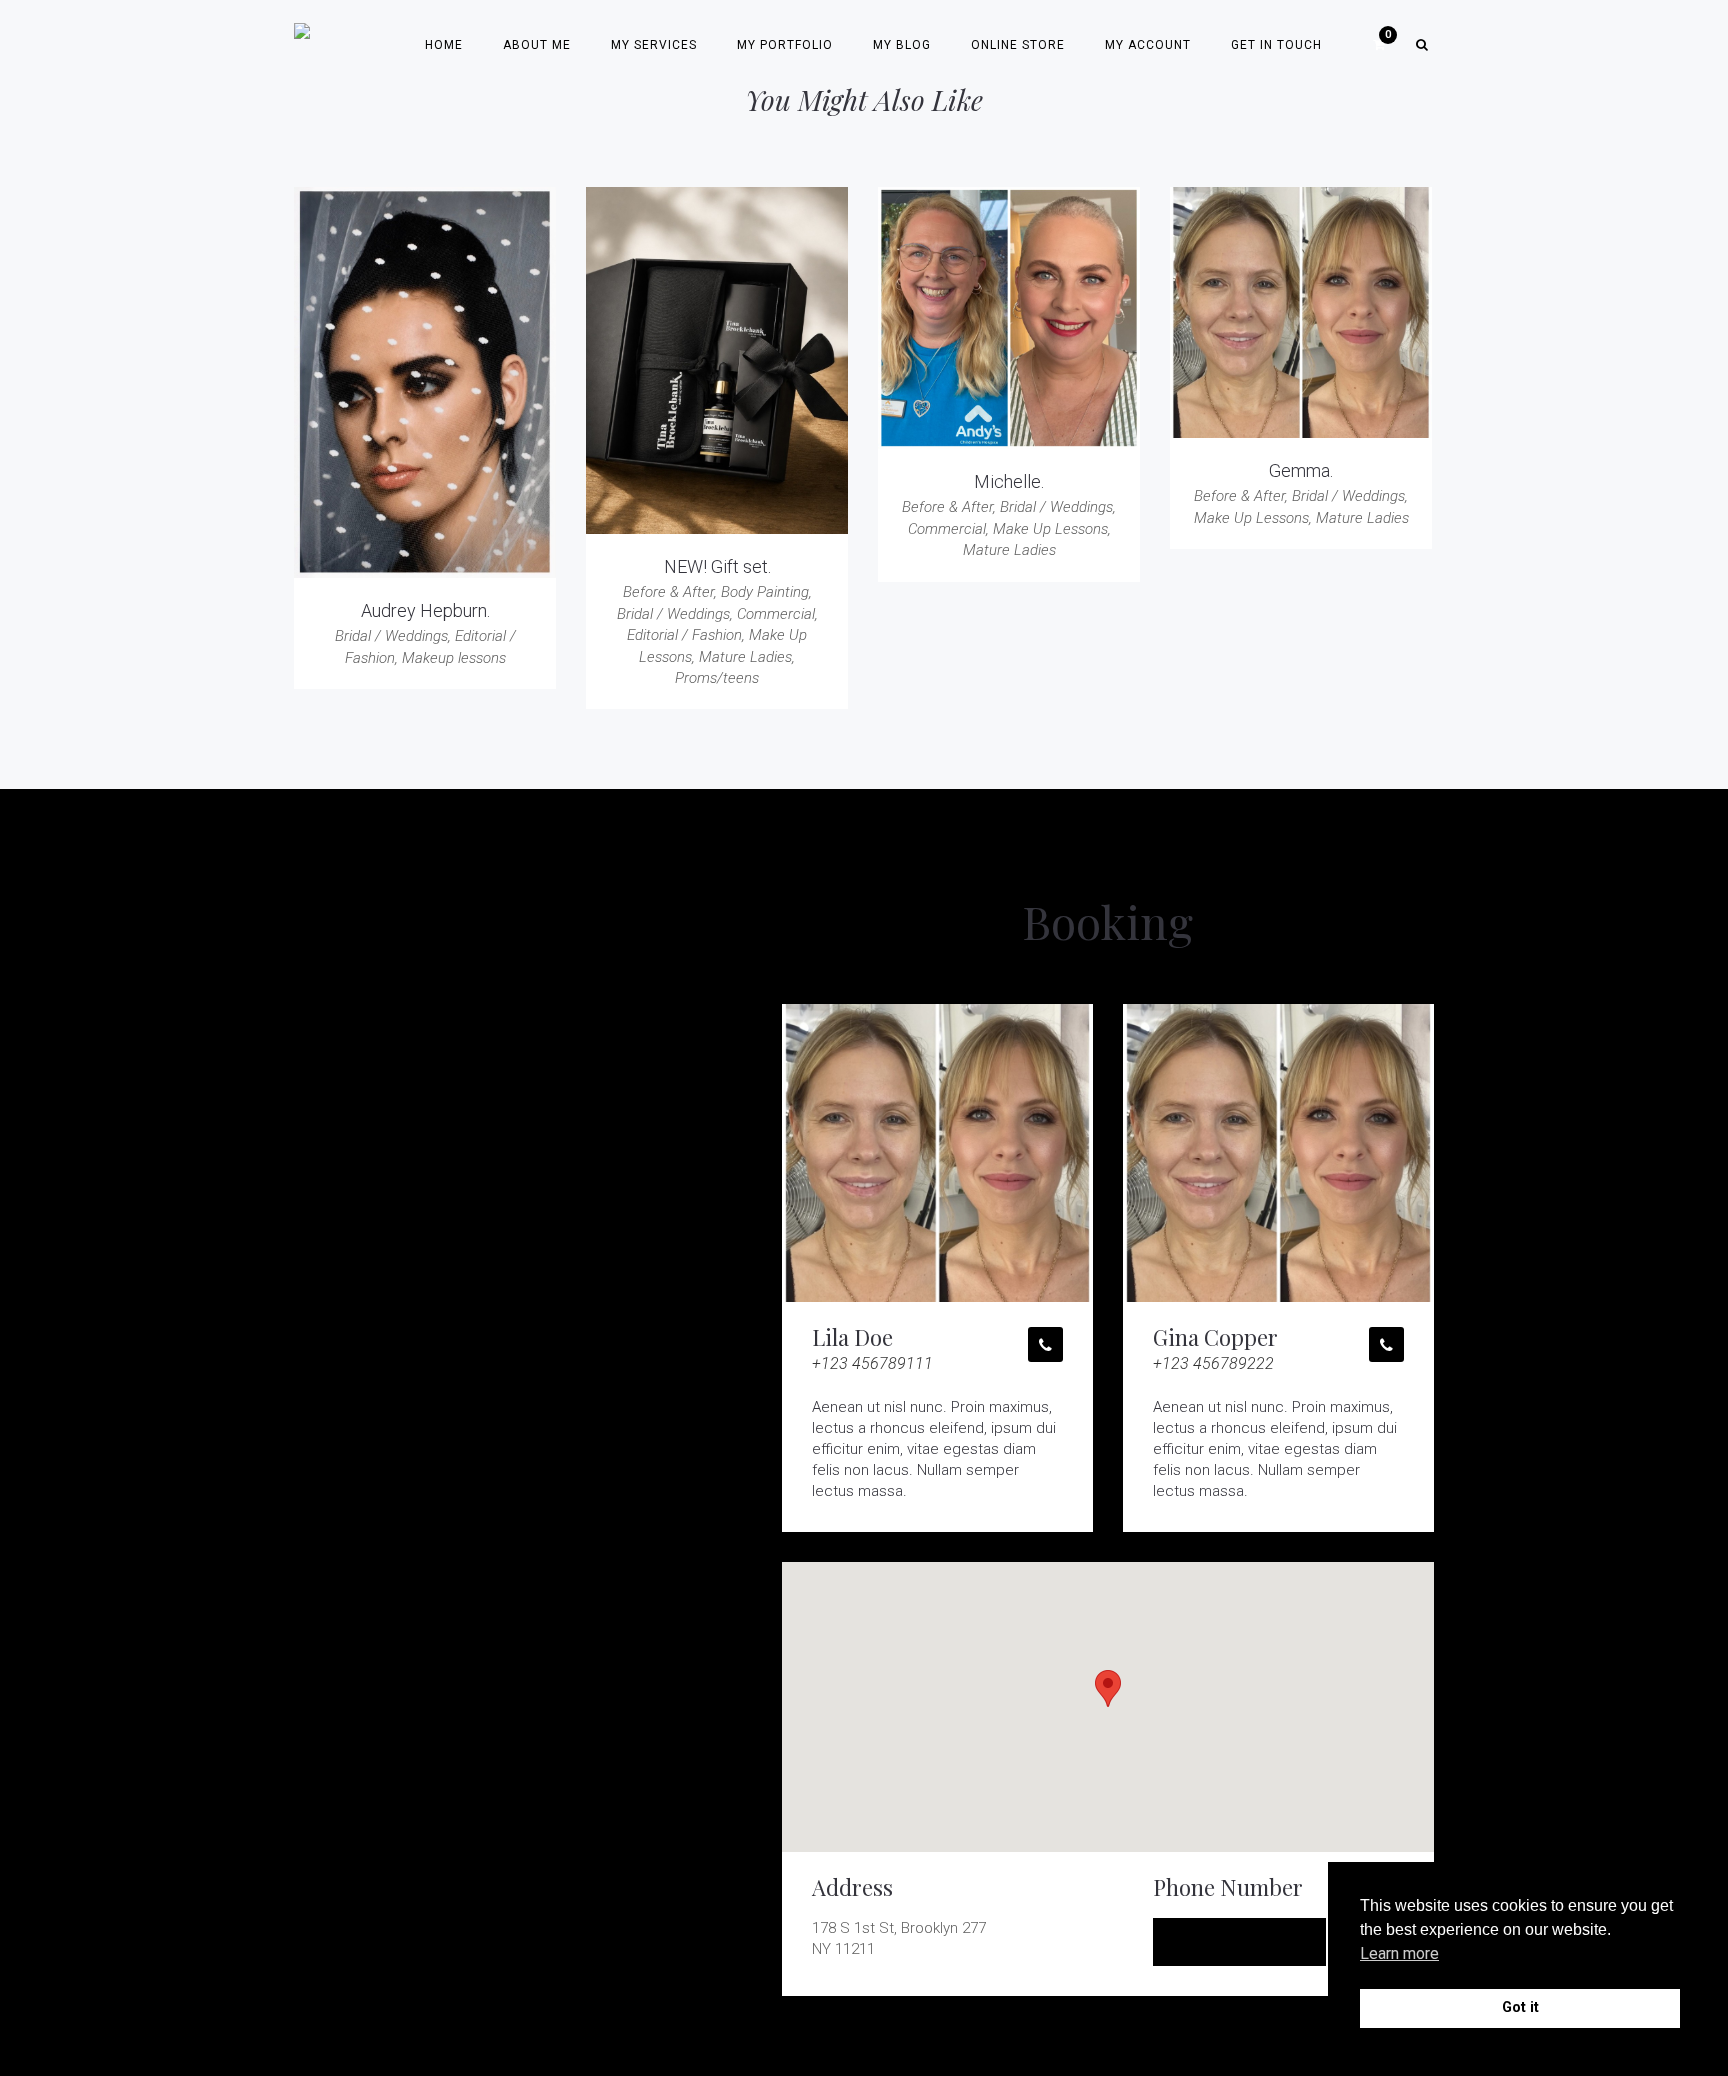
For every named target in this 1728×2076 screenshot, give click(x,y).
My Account (1148, 45)
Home (444, 45)
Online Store (1018, 45)
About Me (537, 45)
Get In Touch (1276, 45)
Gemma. (1301, 470)
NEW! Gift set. (717, 566)
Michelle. (1009, 481)
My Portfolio (785, 45)
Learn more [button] (1399, 1953)
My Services (654, 45)
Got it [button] (1520, 2007)
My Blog (902, 45)
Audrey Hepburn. (425, 610)
